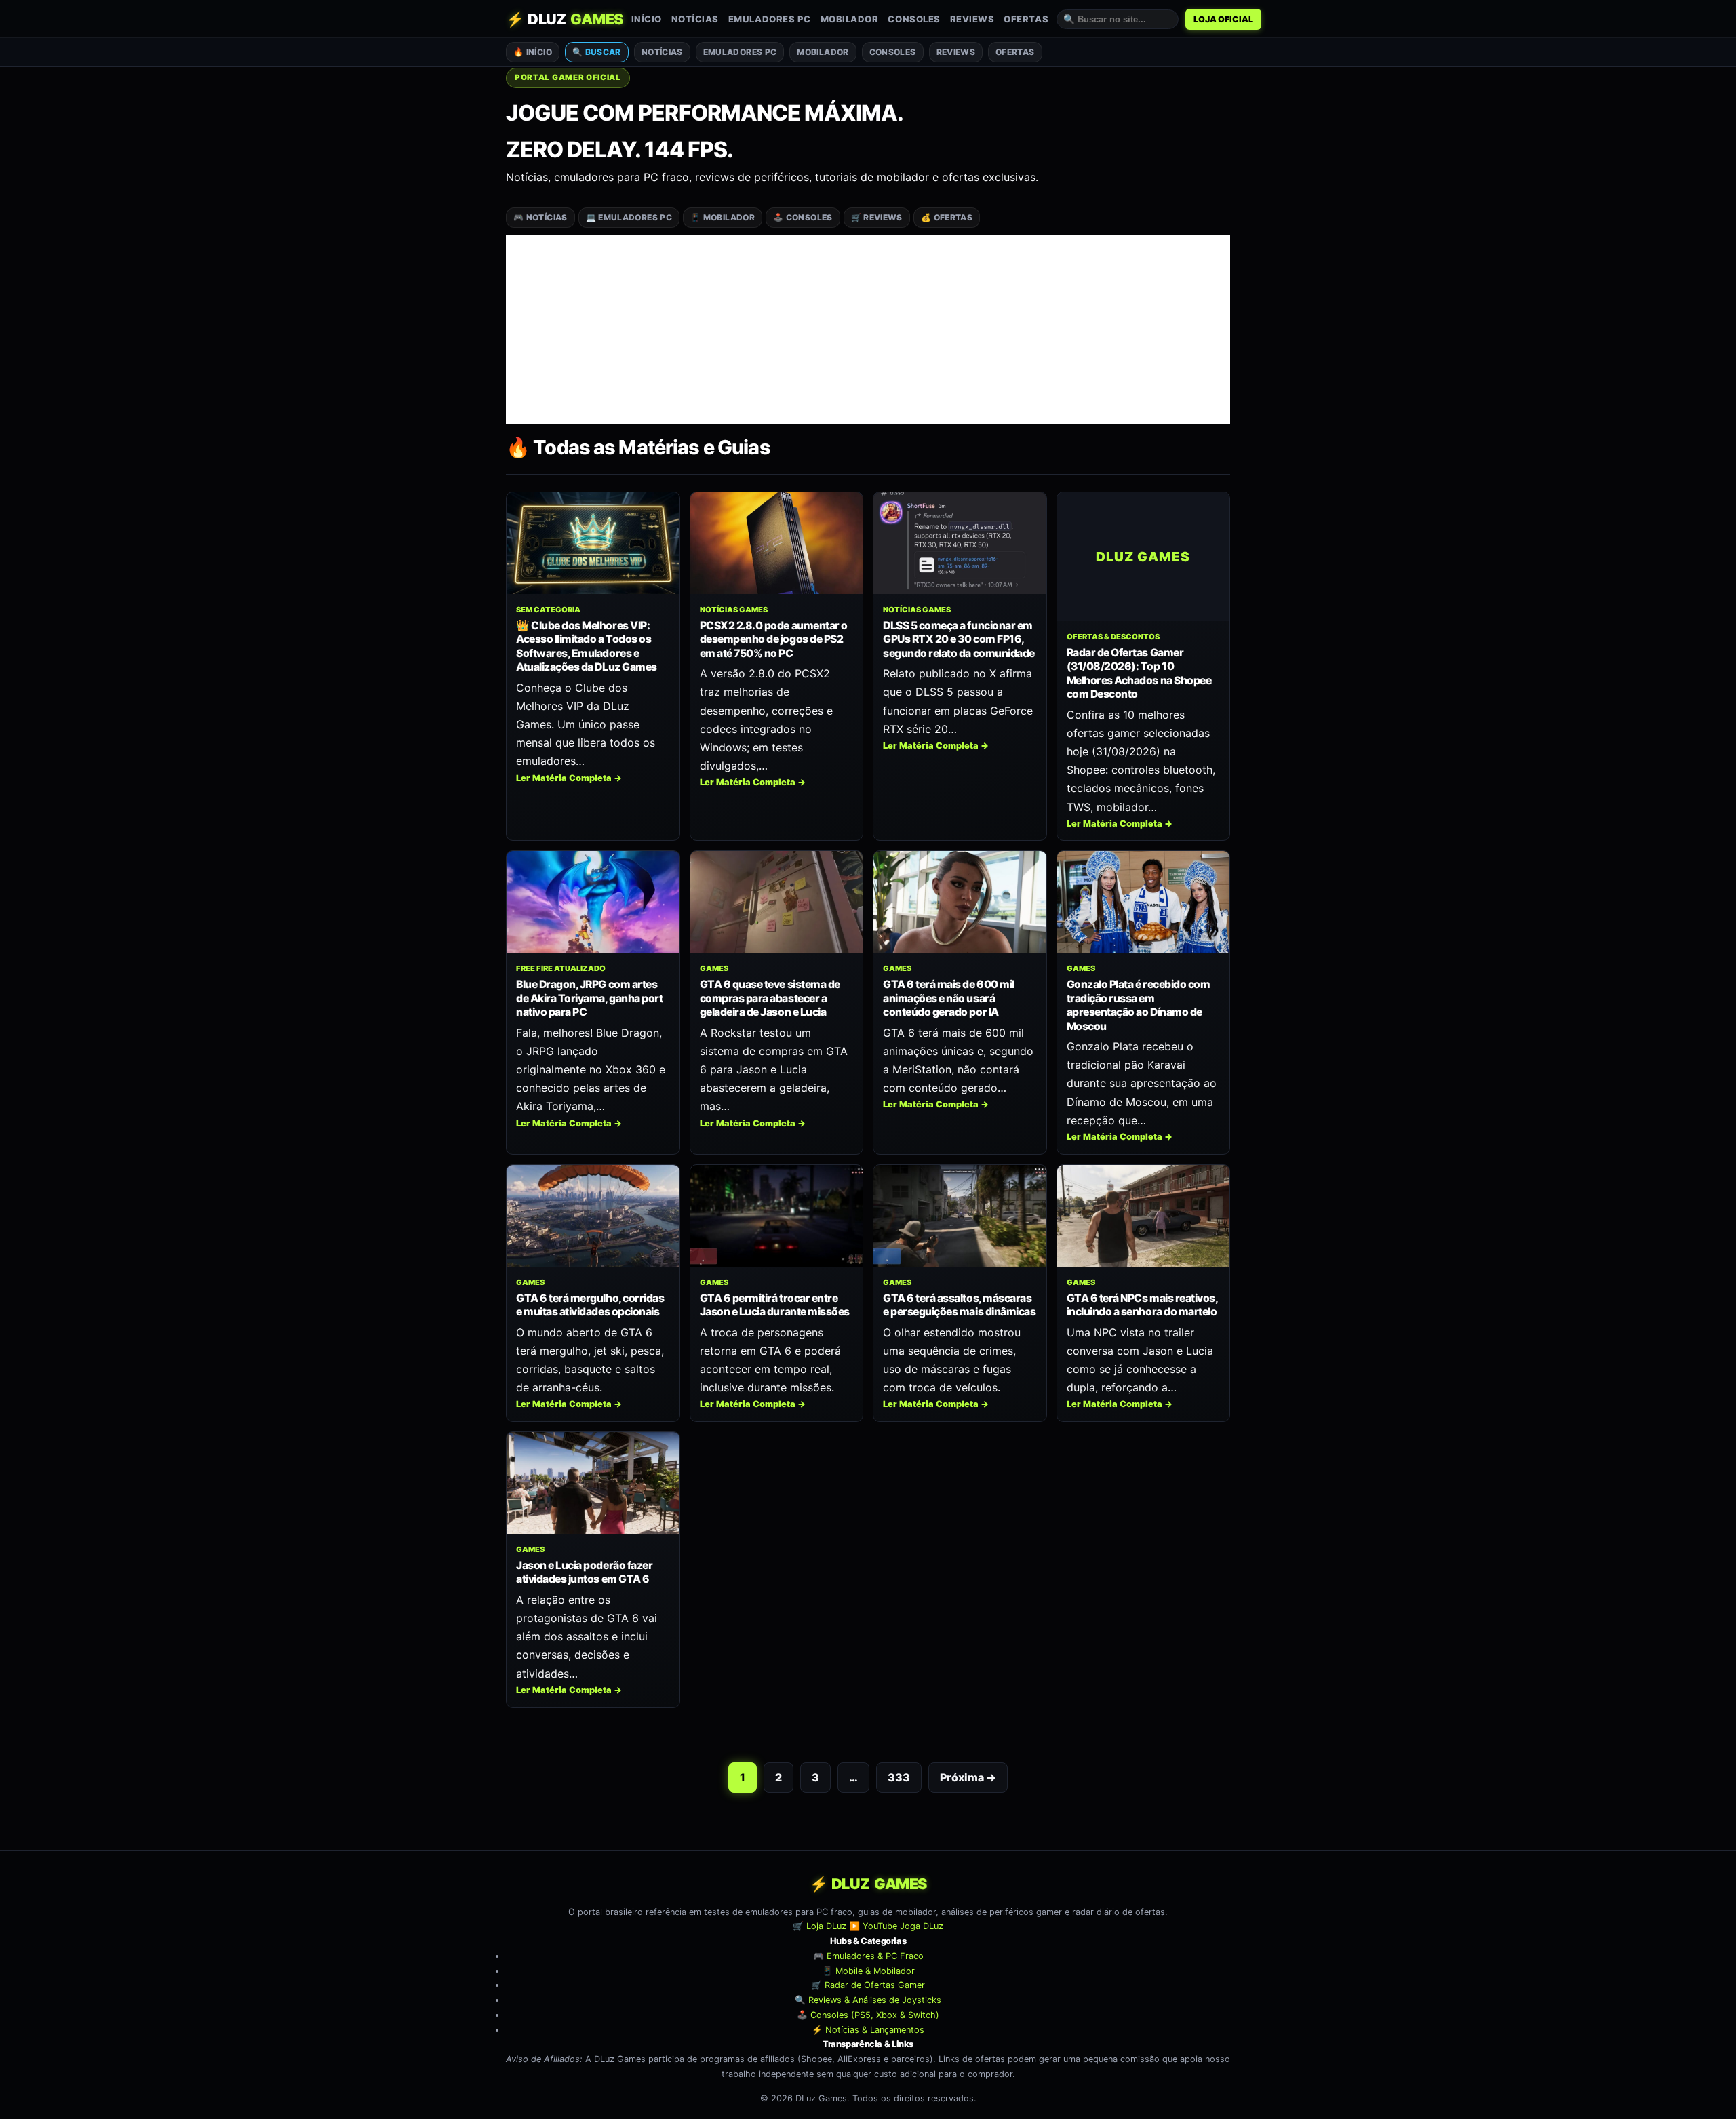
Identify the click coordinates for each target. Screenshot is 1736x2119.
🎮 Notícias (540, 217)
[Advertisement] (868, 330)
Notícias (695, 19)
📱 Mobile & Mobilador (868, 1970)
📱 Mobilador (723, 217)
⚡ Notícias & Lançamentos (868, 2029)
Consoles (914, 19)
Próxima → (968, 1777)
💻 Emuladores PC (629, 217)
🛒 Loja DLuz (820, 1926)
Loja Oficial (1223, 19)
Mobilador (850, 19)
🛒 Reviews (877, 217)
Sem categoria (548, 610)
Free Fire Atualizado (561, 968)
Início (647, 19)
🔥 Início (533, 52)
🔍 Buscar (597, 52)
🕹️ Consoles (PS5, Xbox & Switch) (868, 2015)
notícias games (734, 610)
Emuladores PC (770, 19)
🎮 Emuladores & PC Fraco (868, 1956)
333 (899, 1777)
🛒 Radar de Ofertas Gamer (868, 1985)
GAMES (714, 968)
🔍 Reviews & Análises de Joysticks (868, 2000)
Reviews (972, 19)
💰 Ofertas (947, 217)
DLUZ (565, 19)
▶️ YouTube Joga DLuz (896, 1926)
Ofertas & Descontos (1113, 637)
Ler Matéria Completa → (569, 778)
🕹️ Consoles (803, 217)
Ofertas (1026, 19)
